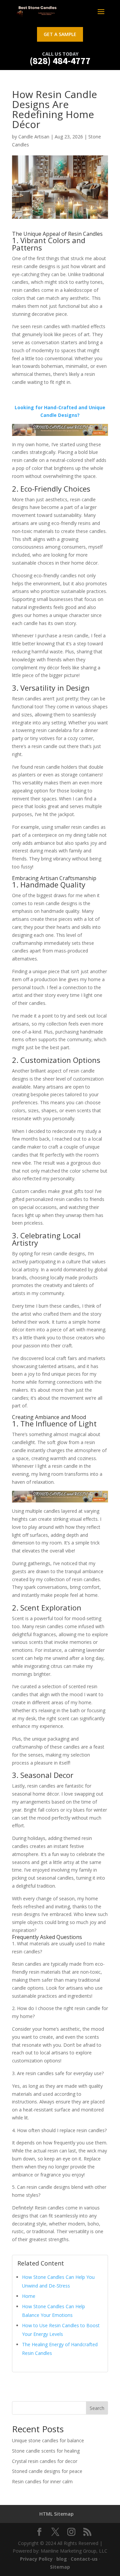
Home (29, 2296)
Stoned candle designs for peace (47, 2471)
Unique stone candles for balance (48, 2440)
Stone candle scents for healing (46, 2451)
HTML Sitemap (56, 2514)
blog (62, 2559)
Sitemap (60, 2567)
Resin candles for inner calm (42, 2481)
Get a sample (60, 34)
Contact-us (84, 2559)
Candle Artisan (34, 137)
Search (97, 2408)
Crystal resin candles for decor (45, 2461)
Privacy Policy (36, 2559)
